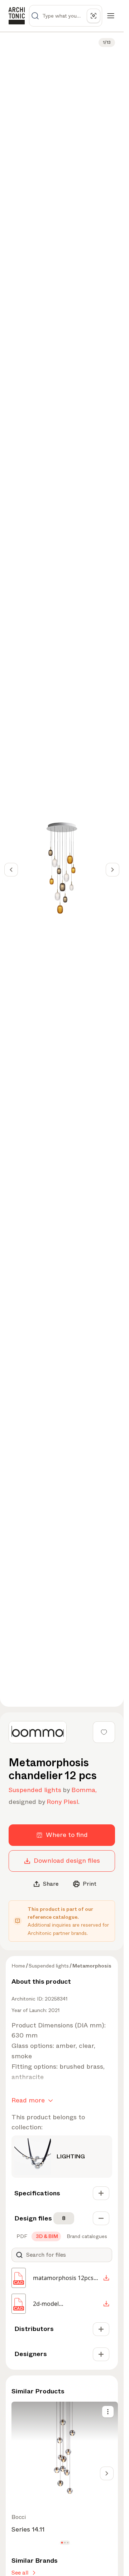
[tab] (21, 2236)
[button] (62, 2543)
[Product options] (108, 2412)
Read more (28, 2100)
